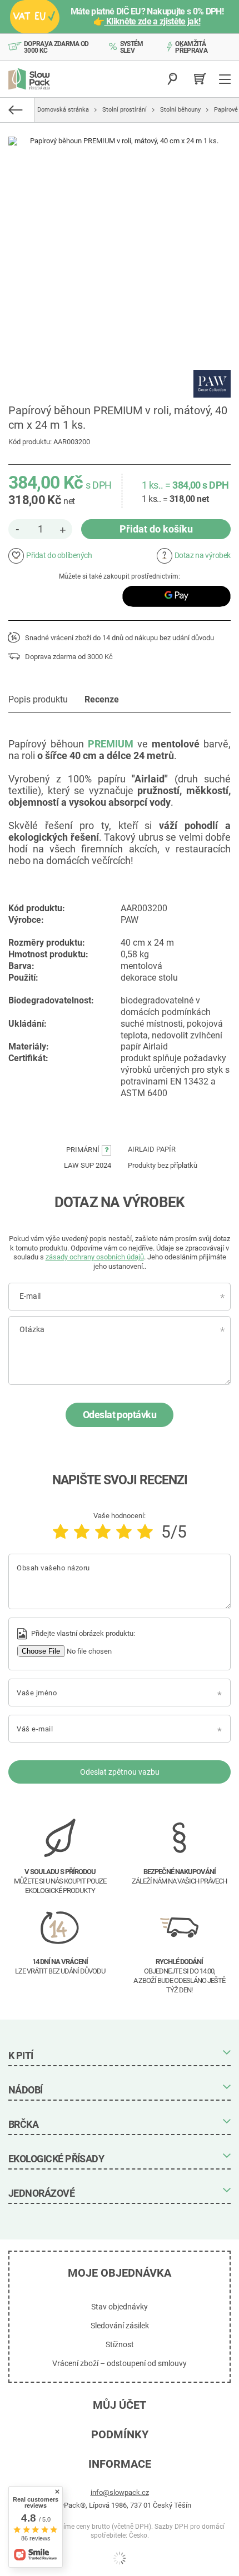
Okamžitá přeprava (191, 47)
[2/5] (82, 1532)
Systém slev (132, 47)
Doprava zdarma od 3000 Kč (56, 47)
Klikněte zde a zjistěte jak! (153, 21)
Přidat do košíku (156, 529)
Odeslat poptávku (120, 1415)
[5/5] (145, 1532)
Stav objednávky (120, 2307)
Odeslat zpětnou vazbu (120, 1772)
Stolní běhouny (180, 110)
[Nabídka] (226, 79)
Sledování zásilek (120, 2326)
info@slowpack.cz (120, 2492)
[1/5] (61, 1532)
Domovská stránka (63, 110)
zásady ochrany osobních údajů (95, 1257)
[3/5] (103, 1532)
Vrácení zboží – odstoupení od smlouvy (120, 2363)
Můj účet (120, 2405)
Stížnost (120, 2344)
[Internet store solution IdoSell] (120, 2558)
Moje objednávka (120, 2273)
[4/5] (124, 1532)
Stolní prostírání (125, 110)
